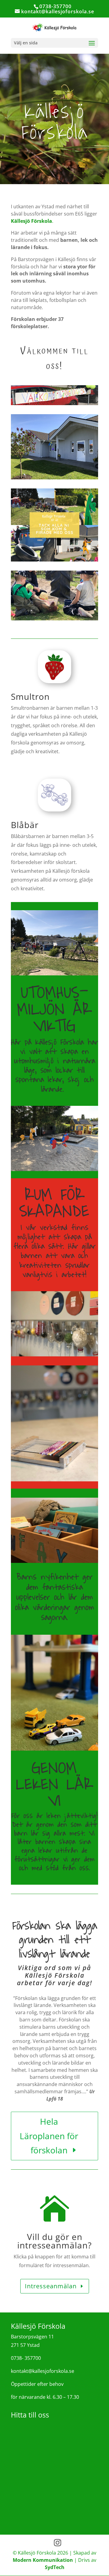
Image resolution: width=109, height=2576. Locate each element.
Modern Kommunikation (43, 2560)
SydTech (55, 2567)
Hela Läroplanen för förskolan (49, 2136)
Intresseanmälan (51, 2286)
